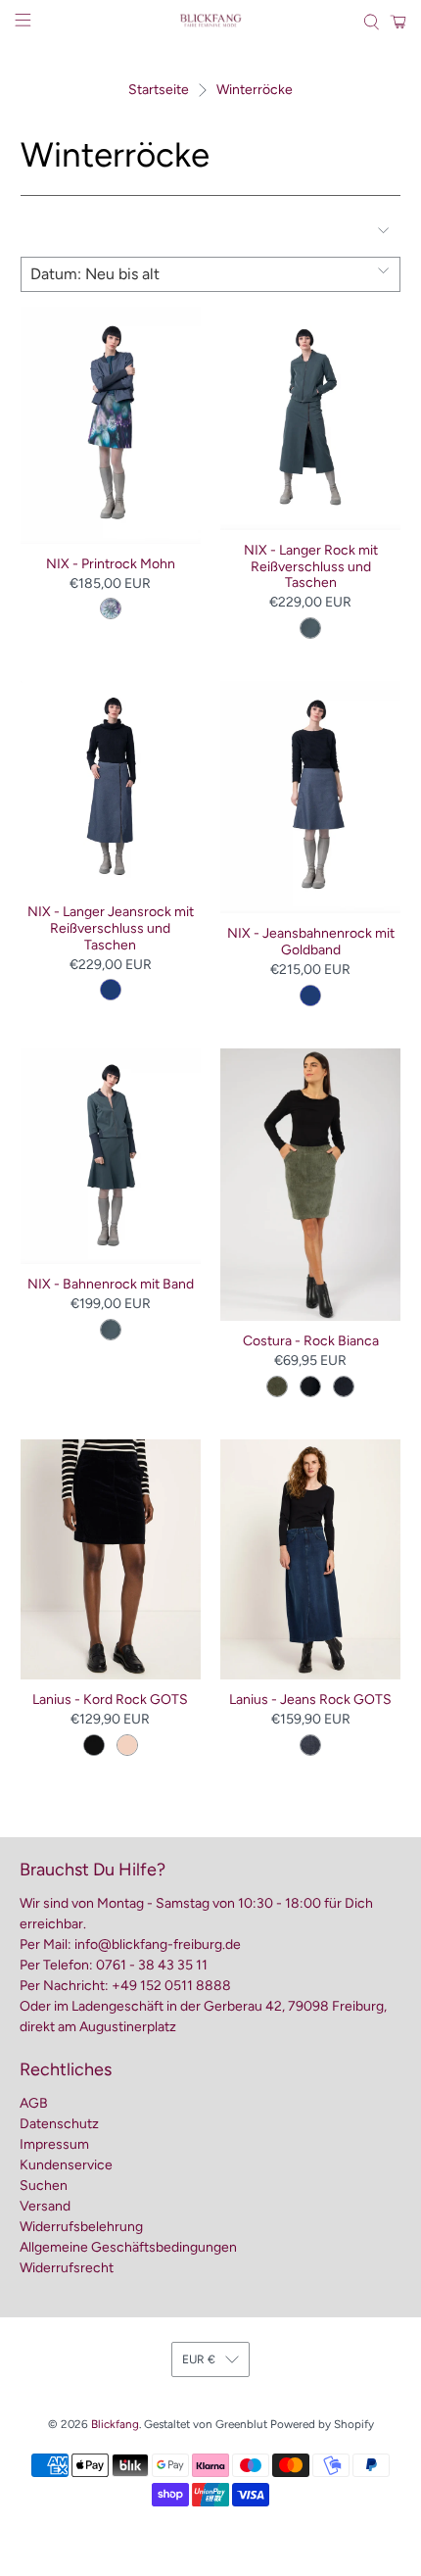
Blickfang (115, 2424)
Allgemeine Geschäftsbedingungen (128, 2247)
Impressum (54, 2144)
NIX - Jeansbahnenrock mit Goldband (311, 942)
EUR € (199, 2359)
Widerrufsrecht (67, 2268)
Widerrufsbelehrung (81, 2227)
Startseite (159, 90)
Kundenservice (66, 2165)
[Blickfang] (211, 22)
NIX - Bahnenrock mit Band (111, 1284)
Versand (45, 2206)
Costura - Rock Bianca (311, 1341)
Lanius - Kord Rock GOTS (110, 1700)
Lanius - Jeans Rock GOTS (310, 1700)
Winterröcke (255, 90)
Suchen (44, 2186)
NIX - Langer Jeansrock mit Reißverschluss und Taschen (111, 928)
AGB (34, 2103)
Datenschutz (59, 2124)
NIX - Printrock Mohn (111, 564)
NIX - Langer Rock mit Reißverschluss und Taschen (311, 567)
